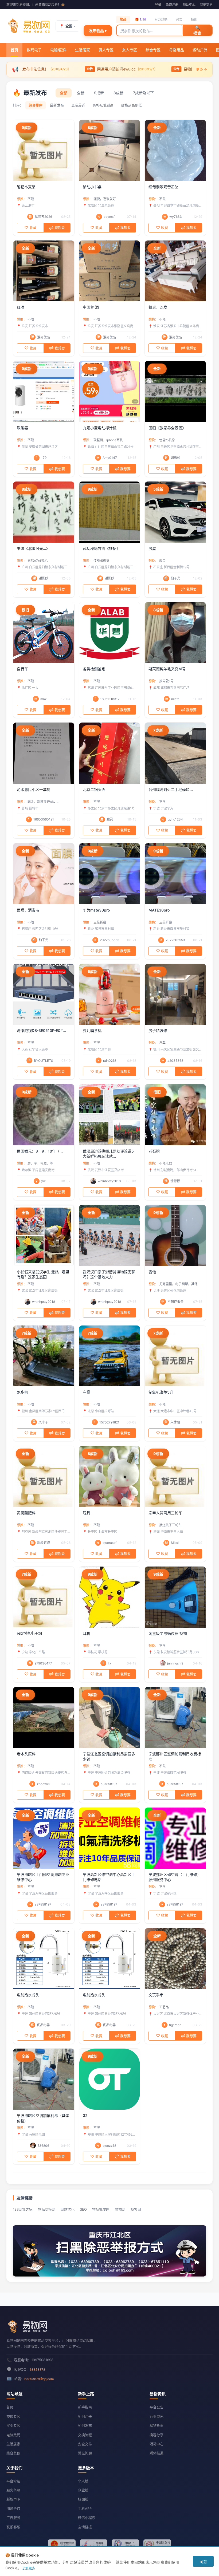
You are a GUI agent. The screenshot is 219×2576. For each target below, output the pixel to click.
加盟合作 (13, 2508)
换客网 (136, 2209)
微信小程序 (87, 2518)
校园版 (83, 2499)
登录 (158, 5)
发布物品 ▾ (98, 31)
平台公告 (157, 2407)
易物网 (120, 2209)
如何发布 (85, 2425)
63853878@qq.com (39, 2379)
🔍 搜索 (197, 30)
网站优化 (68, 2209)
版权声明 (13, 2499)
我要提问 (206, 5)
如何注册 (85, 2416)
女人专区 (130, 52)
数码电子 (36, 52)
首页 (14, 50)
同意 (203, 2561)
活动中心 (157, 2444)
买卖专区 (13, 2425)
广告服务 (13, 2518)
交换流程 (85, 2435)
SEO (83, 2209)
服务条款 (13, 2490)
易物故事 (157, 2425)
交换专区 (13, 2416)
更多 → (202, 69)
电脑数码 (13, 2435)
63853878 (37, 2370)
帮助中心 (189, 5)
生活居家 (83, 52)
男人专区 (107, 52)
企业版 (83, 2490)
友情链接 (85, 2527)
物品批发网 (101, 2209)
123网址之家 (23, 2209)
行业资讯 (157, 2416)
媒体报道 (157, 2453)
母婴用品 (177, 52)
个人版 (83, 2481)
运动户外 (201, 52)
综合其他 (13, 2453)
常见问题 (85, 2453)
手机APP (85, 2508)
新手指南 (85, 2407)
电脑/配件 (60, 52)
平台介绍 (13, 2481)
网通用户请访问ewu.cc (110, 69)
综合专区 (154, 52)
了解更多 (29, 2568)
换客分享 (157, 2435)
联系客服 (13, 2527)
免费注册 (172, 5)
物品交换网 (47, 2209)
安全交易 (85, 2444)
